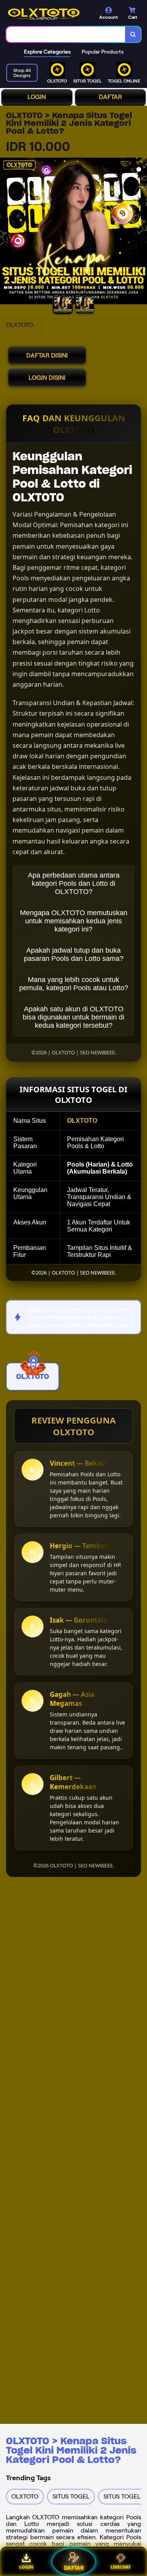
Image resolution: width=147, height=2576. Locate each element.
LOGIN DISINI (47, 378)
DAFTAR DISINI (47, 355)
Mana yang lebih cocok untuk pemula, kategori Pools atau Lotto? (74, 984)
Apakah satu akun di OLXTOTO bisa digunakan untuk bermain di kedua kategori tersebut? (73, 1017)
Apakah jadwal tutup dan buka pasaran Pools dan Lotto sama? (74, 954)
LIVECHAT (121, 2567)
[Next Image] (141, 232)
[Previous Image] (6, 232)
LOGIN (37, 97)
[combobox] (66, 34)
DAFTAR (110, 97)
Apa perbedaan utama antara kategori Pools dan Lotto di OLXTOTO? (74, 883)
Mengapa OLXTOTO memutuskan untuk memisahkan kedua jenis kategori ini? (74, 921)
